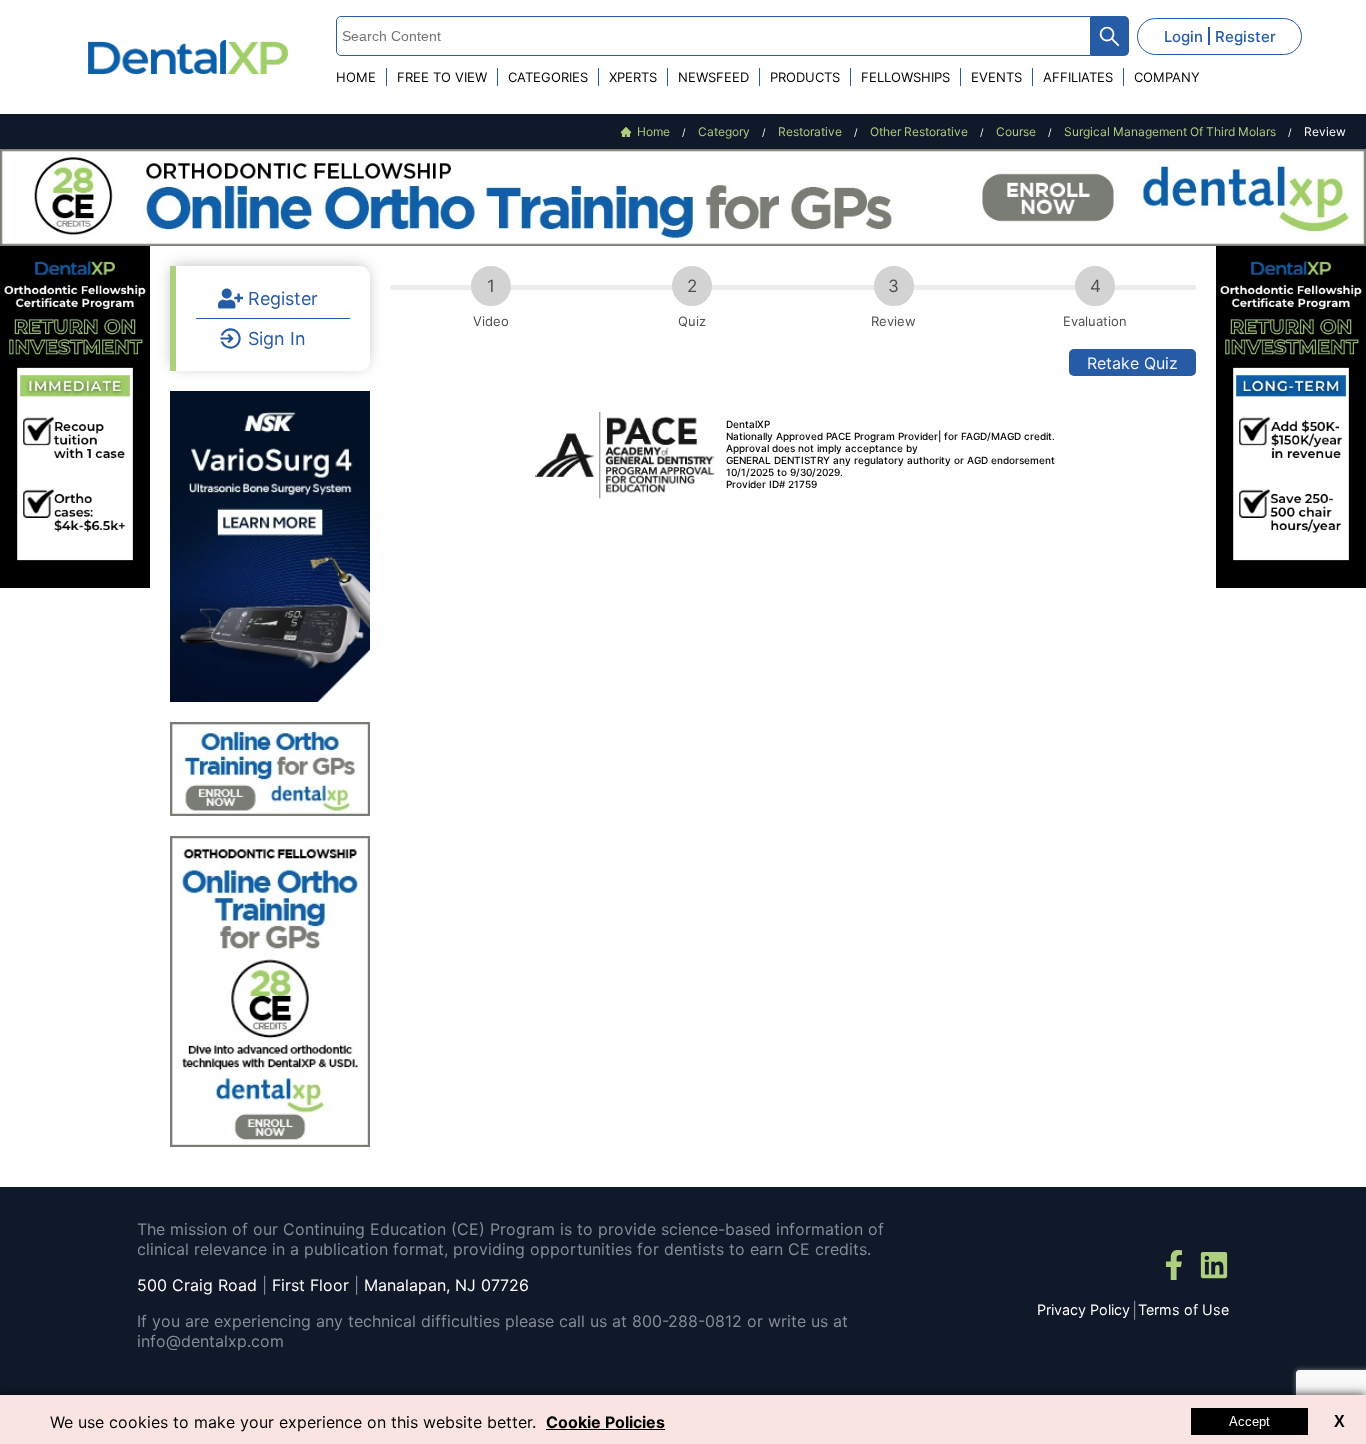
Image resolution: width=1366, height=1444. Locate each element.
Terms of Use (1183, 1309)
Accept (1249, 1421)
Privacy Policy (1083, 1309)
